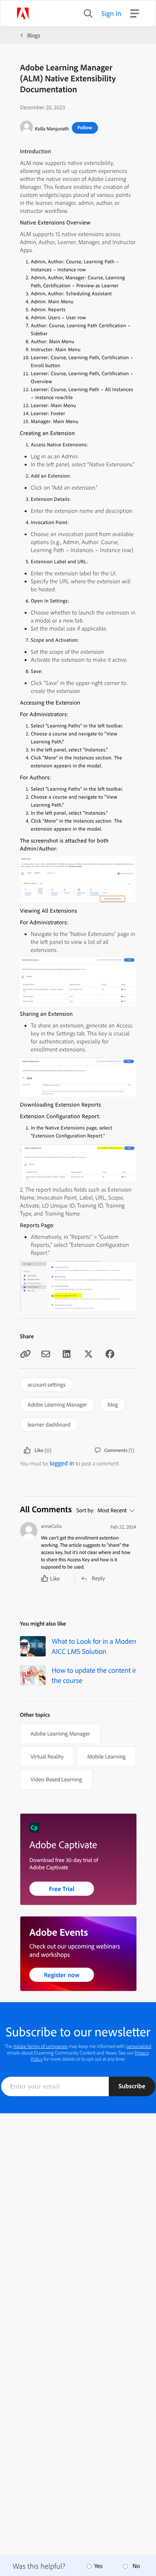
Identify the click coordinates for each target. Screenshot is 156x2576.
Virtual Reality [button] (47, 1756)
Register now (62, 1975)
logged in (62, 1463)
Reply (98, 1578)
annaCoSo (51, 1526)
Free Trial (62, 1889)
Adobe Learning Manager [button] (57, 1404)
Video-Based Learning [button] (56, 1779)
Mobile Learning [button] (106, 1756)
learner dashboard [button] (49, 1424)
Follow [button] (85, 127)
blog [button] (113, 1404)
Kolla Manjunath (52, 129)
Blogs (34, 35)
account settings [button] (46, 1384)
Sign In (112, 13)
